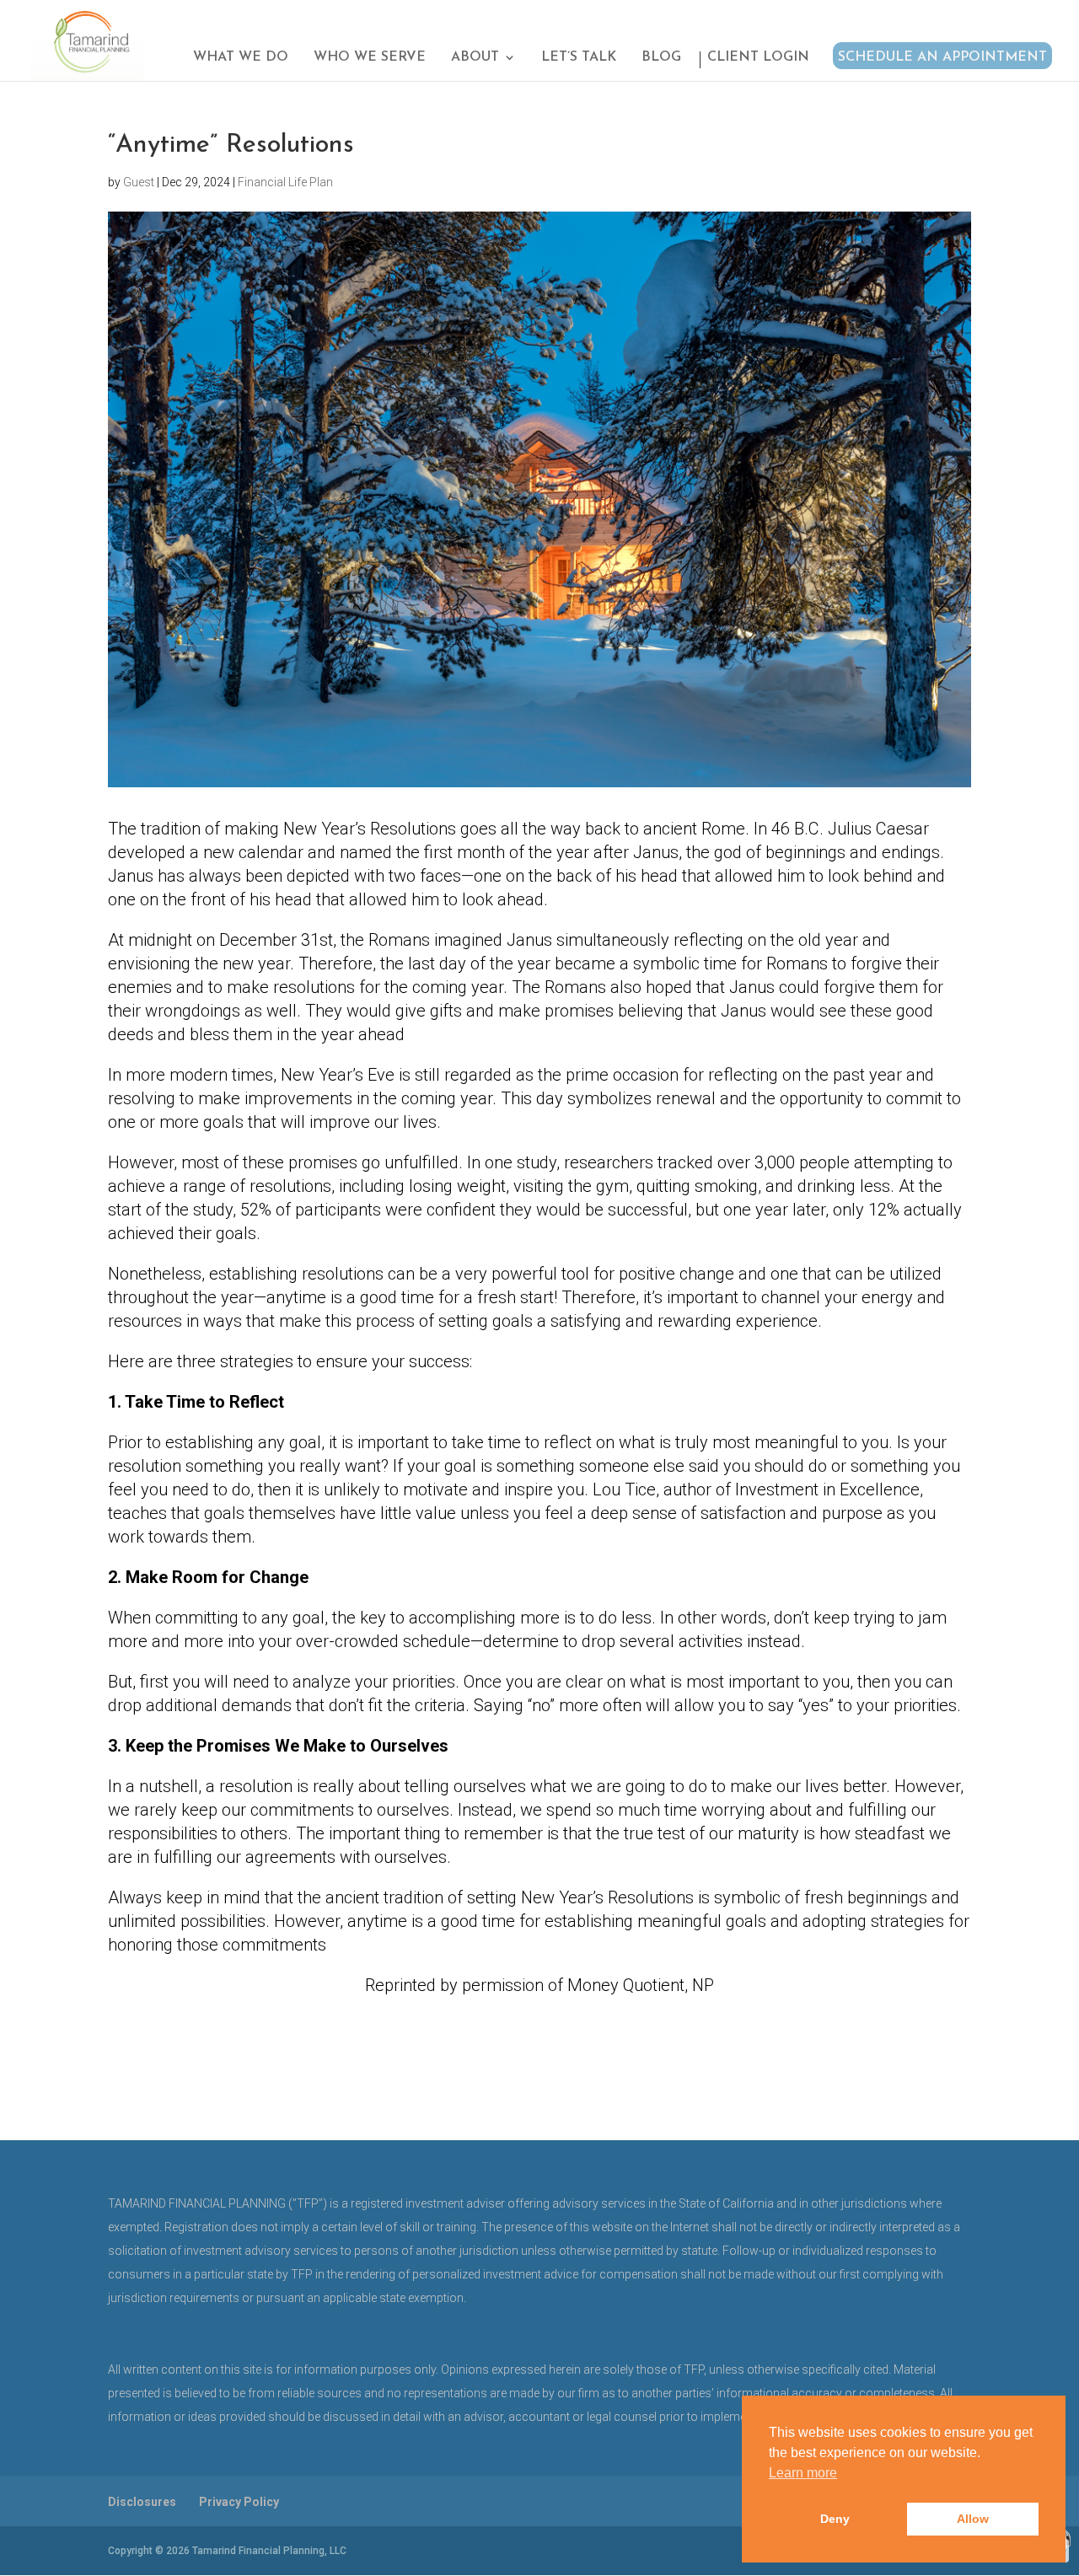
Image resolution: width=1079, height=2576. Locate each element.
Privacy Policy (239, 2502)
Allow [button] (973, 2519)
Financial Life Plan (285, 182)
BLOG (661, 58)
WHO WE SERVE (370, 58)
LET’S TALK (579, 58)
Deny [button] (835, 2519)
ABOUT (475, 58)
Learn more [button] (803, 2473)
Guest (139, 182)
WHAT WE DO (241, 58)
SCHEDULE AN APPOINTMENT (942, 57)
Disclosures (142, 2502)
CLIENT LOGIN (758, 58)
